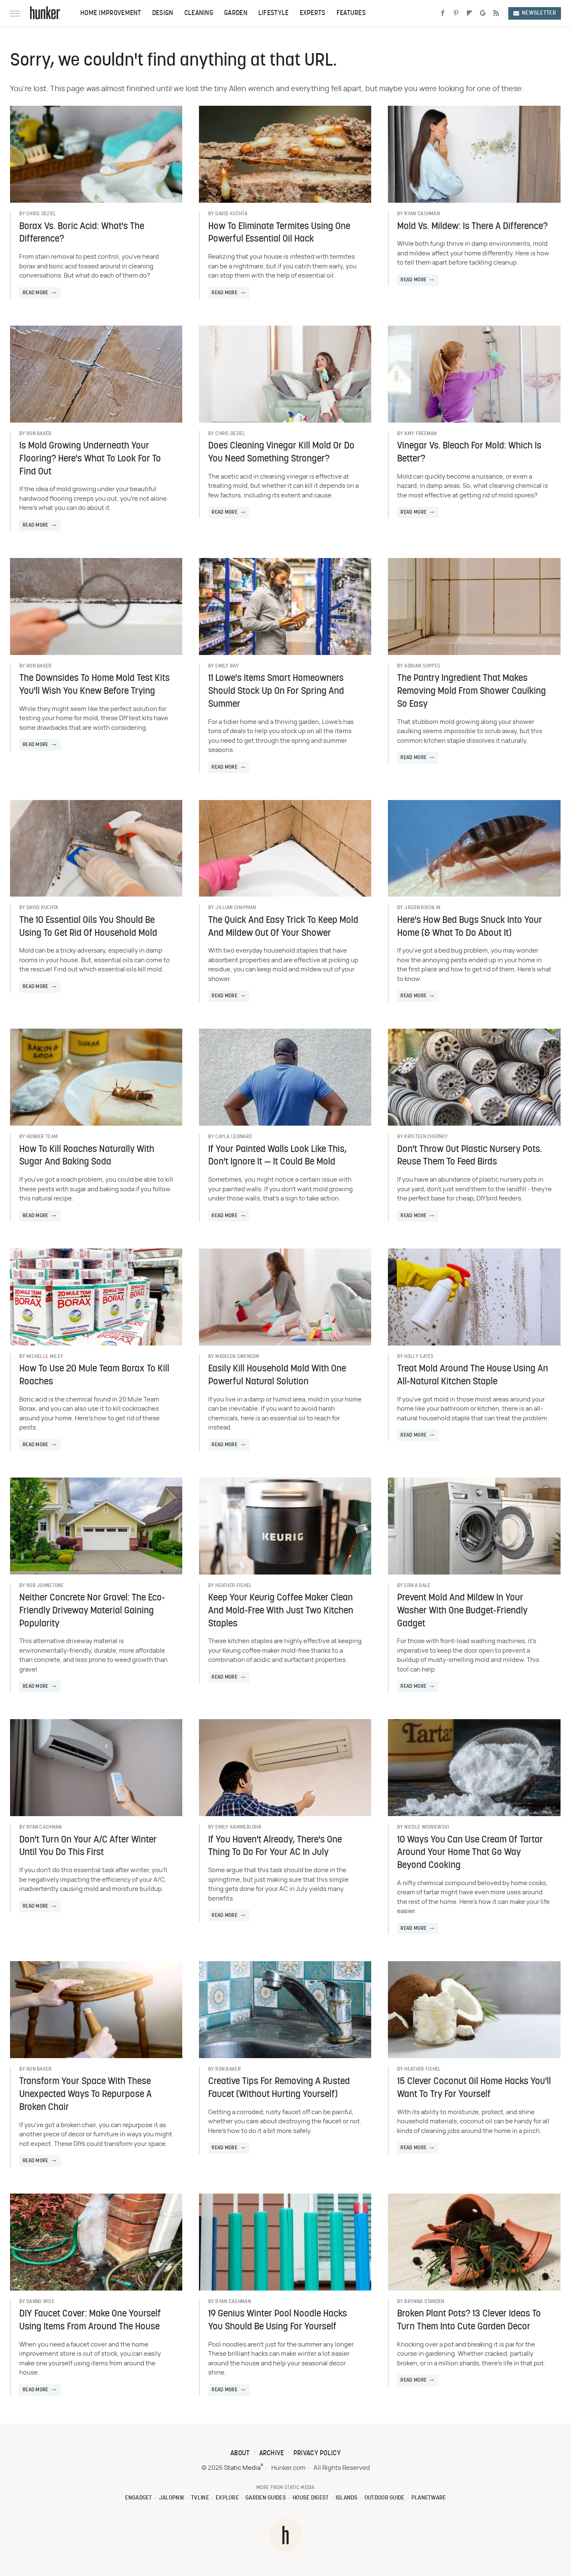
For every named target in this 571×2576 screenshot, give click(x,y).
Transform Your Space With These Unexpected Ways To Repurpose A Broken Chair (85, 2095)
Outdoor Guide (385, 2498)
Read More (36, 293)
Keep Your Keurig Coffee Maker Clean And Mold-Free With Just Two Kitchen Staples (281, 1611)
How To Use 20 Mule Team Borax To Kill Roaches (94, 1376)
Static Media (242, 2468)
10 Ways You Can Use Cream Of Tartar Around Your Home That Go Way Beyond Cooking (470, 1853)
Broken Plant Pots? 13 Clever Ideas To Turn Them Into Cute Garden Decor (469, 2321)
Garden (236, 13)
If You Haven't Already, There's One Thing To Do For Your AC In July (275, 1847)
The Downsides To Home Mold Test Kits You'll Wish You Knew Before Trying (94, 685)
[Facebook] (443, 13)
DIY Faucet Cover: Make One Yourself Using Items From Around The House (90, 2321)
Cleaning (199, 13)
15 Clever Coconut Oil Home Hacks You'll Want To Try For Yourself (474, 2088)
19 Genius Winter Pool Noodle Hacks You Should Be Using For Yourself (278, 2321)
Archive (272, 2454)
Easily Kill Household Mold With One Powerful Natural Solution (277, 1376)
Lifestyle (274, 13)
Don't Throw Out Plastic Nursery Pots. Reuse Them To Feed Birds (470, 1156)
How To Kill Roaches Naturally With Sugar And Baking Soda (87, 1156)
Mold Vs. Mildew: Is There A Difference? (472, 227)
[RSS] (496, 13)
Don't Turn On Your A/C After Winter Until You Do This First (88, 1847)
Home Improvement (111, 13)
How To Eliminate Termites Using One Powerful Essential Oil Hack (279, 233)
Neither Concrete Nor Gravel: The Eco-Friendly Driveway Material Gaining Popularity (92, 1611)
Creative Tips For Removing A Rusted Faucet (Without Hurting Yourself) (279, 2088)
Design (163, 13)
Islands (347, 2498)
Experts (313, 13)
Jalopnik (172, 2498)
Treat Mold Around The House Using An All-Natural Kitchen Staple (473, 1376)
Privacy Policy (317, 2454)
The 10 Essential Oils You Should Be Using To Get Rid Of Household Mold (88, 927)
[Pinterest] (456, 13)
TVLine (200, 2498)
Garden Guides (266, 2498)
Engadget (138, 2498)
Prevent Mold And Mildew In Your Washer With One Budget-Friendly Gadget (462, 1611)
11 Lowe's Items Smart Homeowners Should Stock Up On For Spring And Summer (276, 692)
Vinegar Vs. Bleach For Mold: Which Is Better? (469, 453)
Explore (227, 2498)
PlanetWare (429, 2498)
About (240, 2454)
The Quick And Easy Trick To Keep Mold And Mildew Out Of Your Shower (283, 927)
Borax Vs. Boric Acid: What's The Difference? (82, 233)
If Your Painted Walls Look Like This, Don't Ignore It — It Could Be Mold (277, 1156)
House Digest (311, 2498)
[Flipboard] (469, 13)
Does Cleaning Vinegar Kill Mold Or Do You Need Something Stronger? (281, 453)
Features (351, 13)
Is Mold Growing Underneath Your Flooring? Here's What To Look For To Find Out (90, 459)
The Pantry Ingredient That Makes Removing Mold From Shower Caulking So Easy (472, 692)
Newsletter (539, 13)
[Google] (483, 13)
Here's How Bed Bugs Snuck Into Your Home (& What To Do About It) (470, 927)
